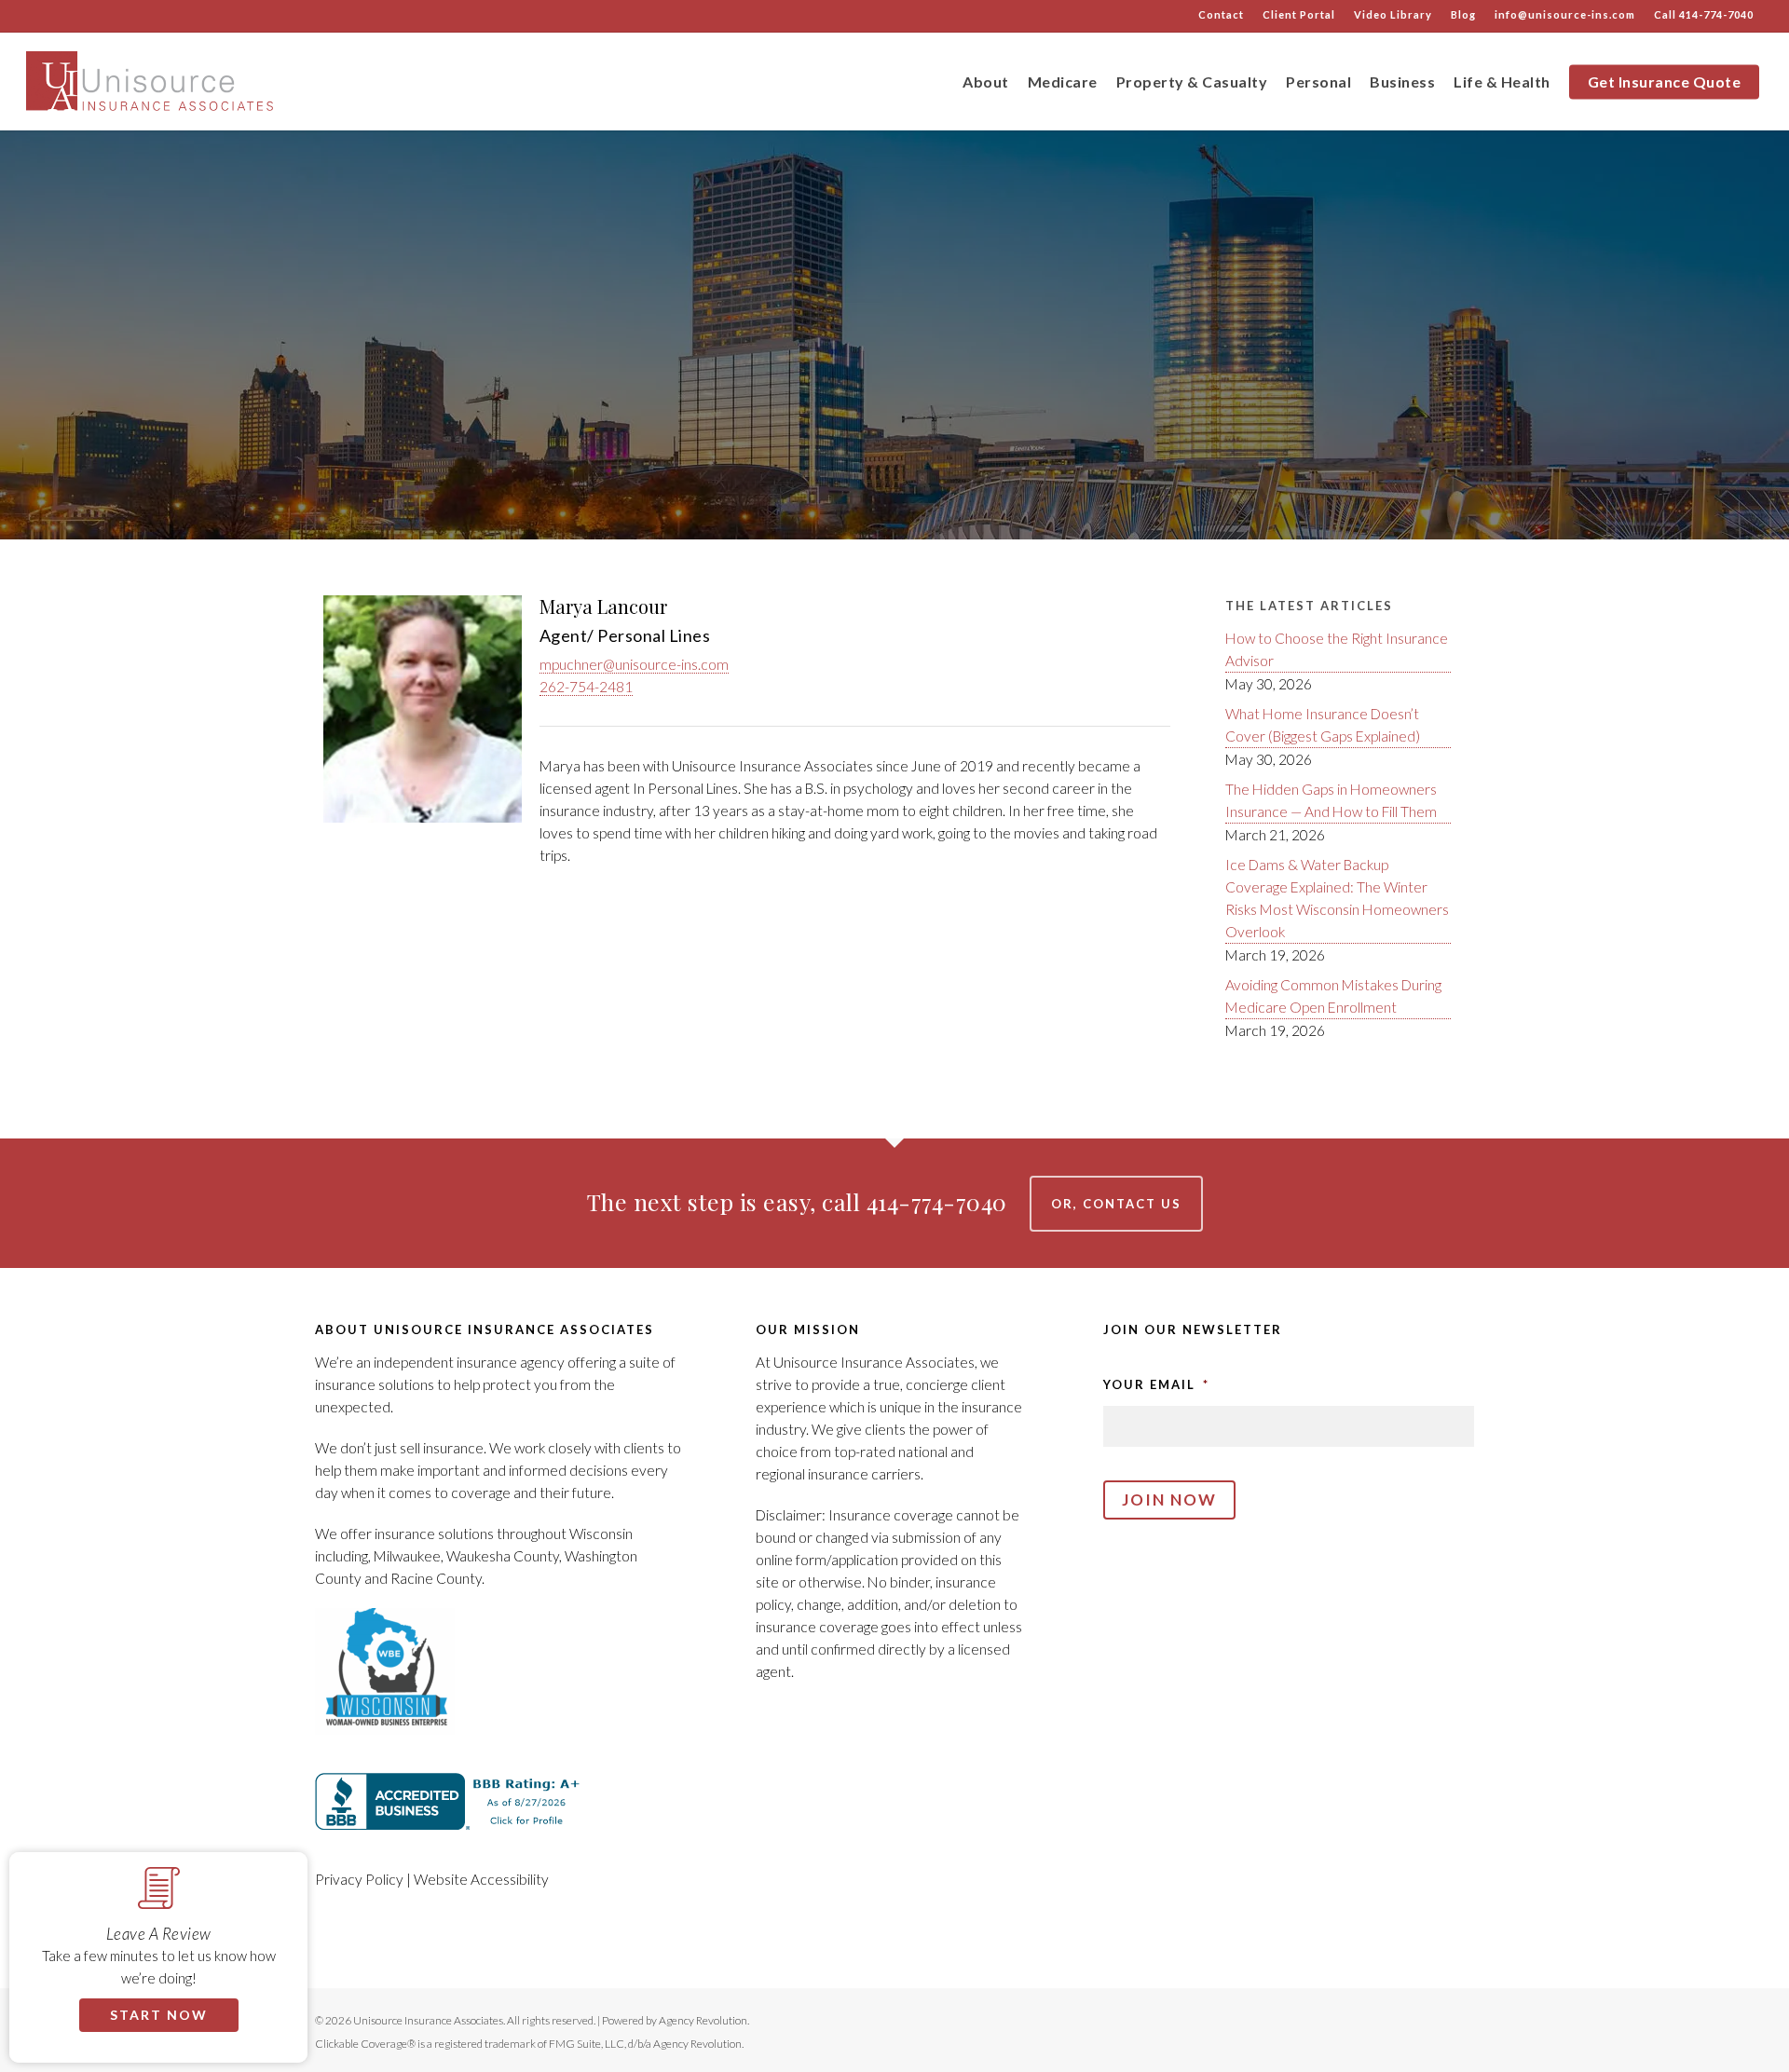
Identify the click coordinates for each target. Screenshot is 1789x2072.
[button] (294, 1866)
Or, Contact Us (1116, 1204)
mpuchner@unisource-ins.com (634, 664)
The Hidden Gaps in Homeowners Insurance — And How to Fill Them (1331, 800)
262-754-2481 (586, 687)
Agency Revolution (703, 2020)
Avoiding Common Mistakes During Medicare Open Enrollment (1333, 996)
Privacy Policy (359, 1879)
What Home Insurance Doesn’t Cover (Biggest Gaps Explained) (1323, 725)
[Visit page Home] (152, 82)
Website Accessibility (481, 1879)
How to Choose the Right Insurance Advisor (1337, 649)
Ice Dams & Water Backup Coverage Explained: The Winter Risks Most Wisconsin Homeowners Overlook (1337, 898)
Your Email (1156, 1384)
